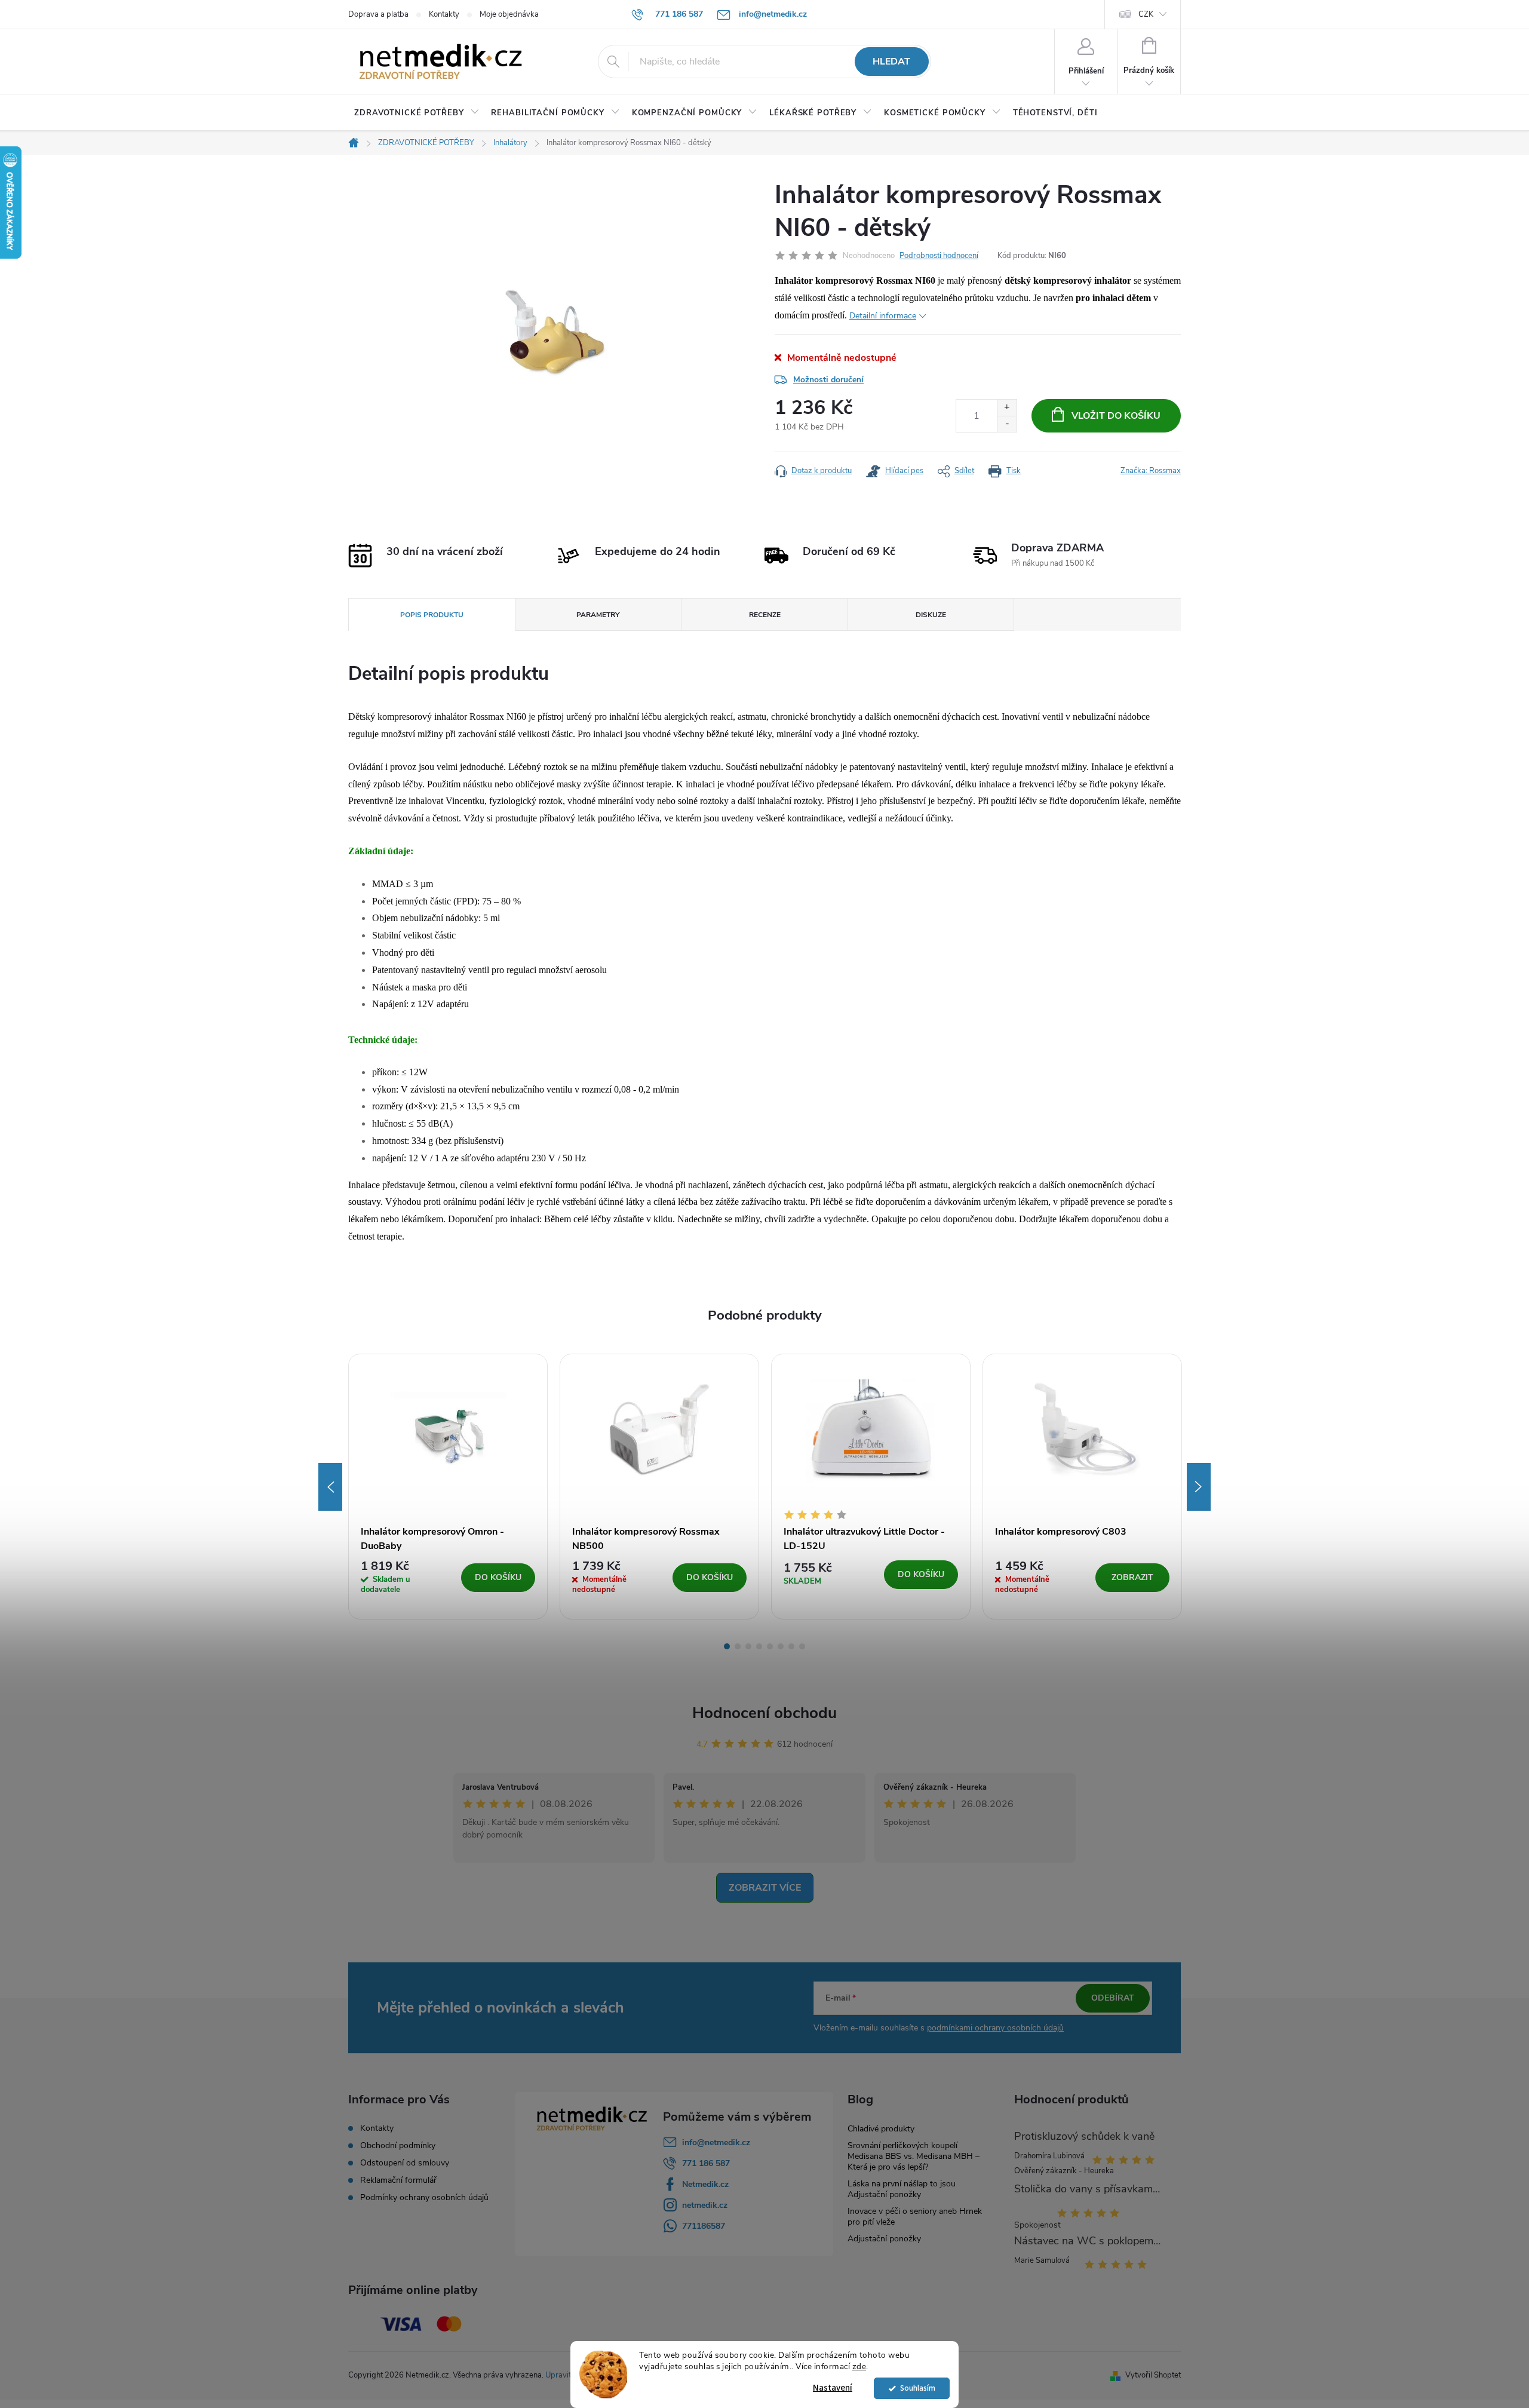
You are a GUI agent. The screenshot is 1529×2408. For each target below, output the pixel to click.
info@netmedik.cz (716, 2142)
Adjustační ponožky (884, 2239)
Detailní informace (883, 316)
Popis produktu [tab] (432, 615)
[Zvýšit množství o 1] (1007, 408)
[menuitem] (417, 113)
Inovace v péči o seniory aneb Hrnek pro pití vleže (915, 2217)
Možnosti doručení (828, 380)
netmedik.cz (705, 2205)
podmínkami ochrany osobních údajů (995, 2028)
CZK (1146, 14)
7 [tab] (791, 1646)
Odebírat (1113, 1998)
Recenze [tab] (765, 615)
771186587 (704, 2226)
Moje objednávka (509, 14)
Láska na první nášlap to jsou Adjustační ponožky (902, 2189)
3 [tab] (748, 1646)
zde (859, 2366)
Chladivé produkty (881, 2129)
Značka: (1151, 471)
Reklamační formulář (398, 2180)
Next (1199, 1487)
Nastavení (833, 2388)
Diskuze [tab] (931, 615)
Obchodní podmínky (398, 2146)
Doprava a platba (378, 14)
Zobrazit (1132, 1577)
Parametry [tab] (598, 615)
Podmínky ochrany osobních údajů (424, 2198)
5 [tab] (770, 1646)
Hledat (891, 62)
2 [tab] (738, 1646)
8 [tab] (802, 1646)
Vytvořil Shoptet (1153, 2375)
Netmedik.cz (705, 2184)
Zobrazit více (765, 1888)
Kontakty (444, 14)
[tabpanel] (448, 1487)
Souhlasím (918, 2388)
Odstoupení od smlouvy (405, 2163)
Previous (330, 1487)
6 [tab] (781, 1646)
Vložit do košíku (1116, 416)
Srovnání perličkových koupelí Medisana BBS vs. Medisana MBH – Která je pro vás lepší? (914, 2156)
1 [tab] (727, 1646)
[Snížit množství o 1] (1007, 424)
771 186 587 (706, 2163)
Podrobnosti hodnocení (939, 256)
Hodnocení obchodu (764, 1713)
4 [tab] (759, 1646)
